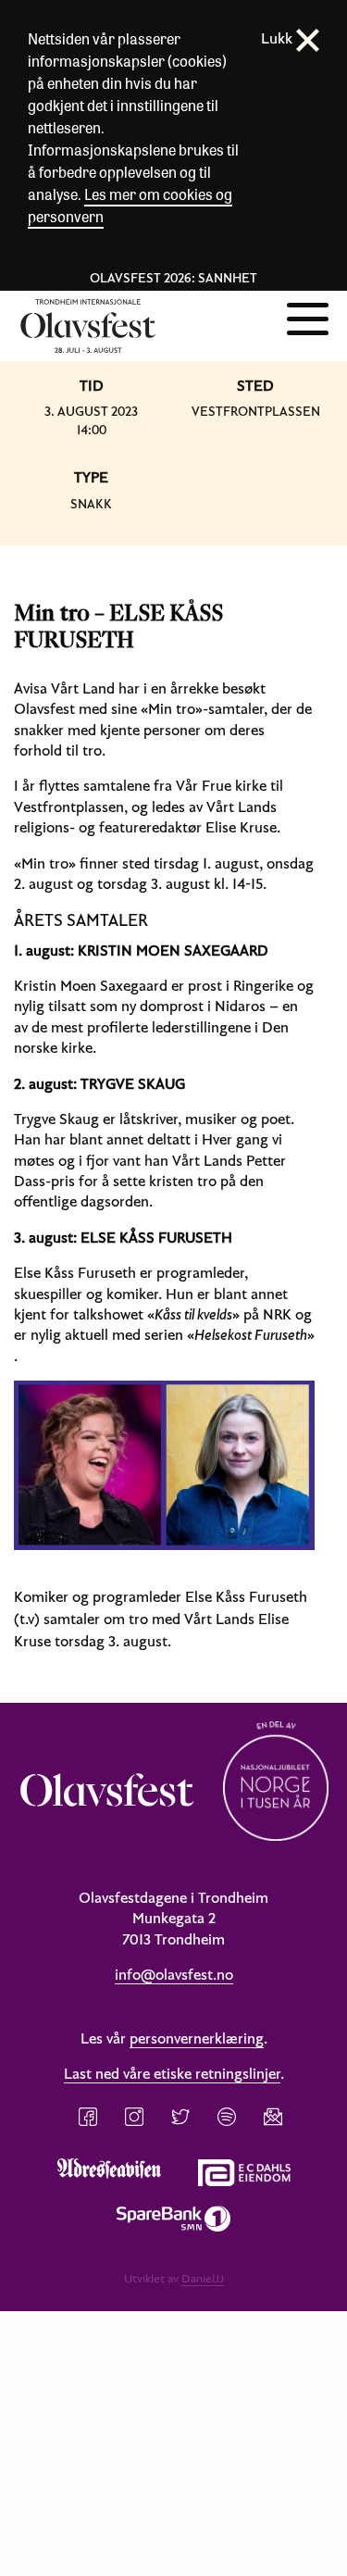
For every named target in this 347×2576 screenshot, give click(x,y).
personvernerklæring (197, 2038)
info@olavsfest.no (174, 1974)
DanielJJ (203, 2278)
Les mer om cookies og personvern (130, 205)
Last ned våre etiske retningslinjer (172, 2073)
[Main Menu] (308, 317)
